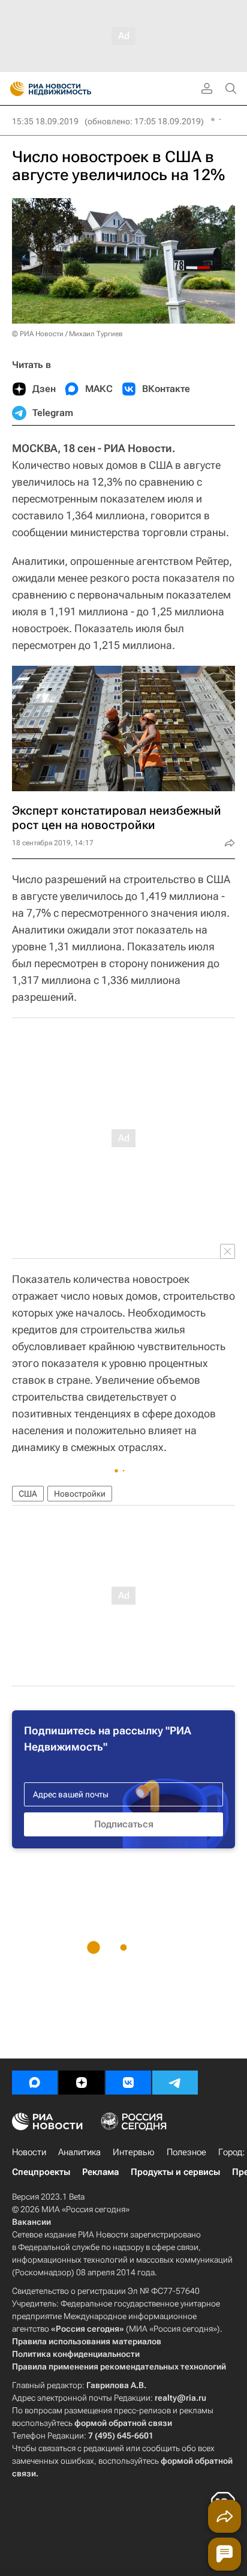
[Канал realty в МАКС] (35, 2083)
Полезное (186, 2152)
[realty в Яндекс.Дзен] (82, 2083)
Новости (29, 2152)
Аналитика (79, 2152)
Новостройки (80, 1494)
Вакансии (31, 2222)
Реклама (100, 2172)
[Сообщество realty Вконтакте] (128, 2083)
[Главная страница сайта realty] (72, 89)
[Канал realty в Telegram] (175, 2083)
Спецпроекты (41, 2172)
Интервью (134, 2152)
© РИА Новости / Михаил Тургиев (67, 334)
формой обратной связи (123, 2423)
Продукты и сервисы (175, 2172)
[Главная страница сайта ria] (13, 89)
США (28, 1494)
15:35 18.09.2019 (45, 121)
